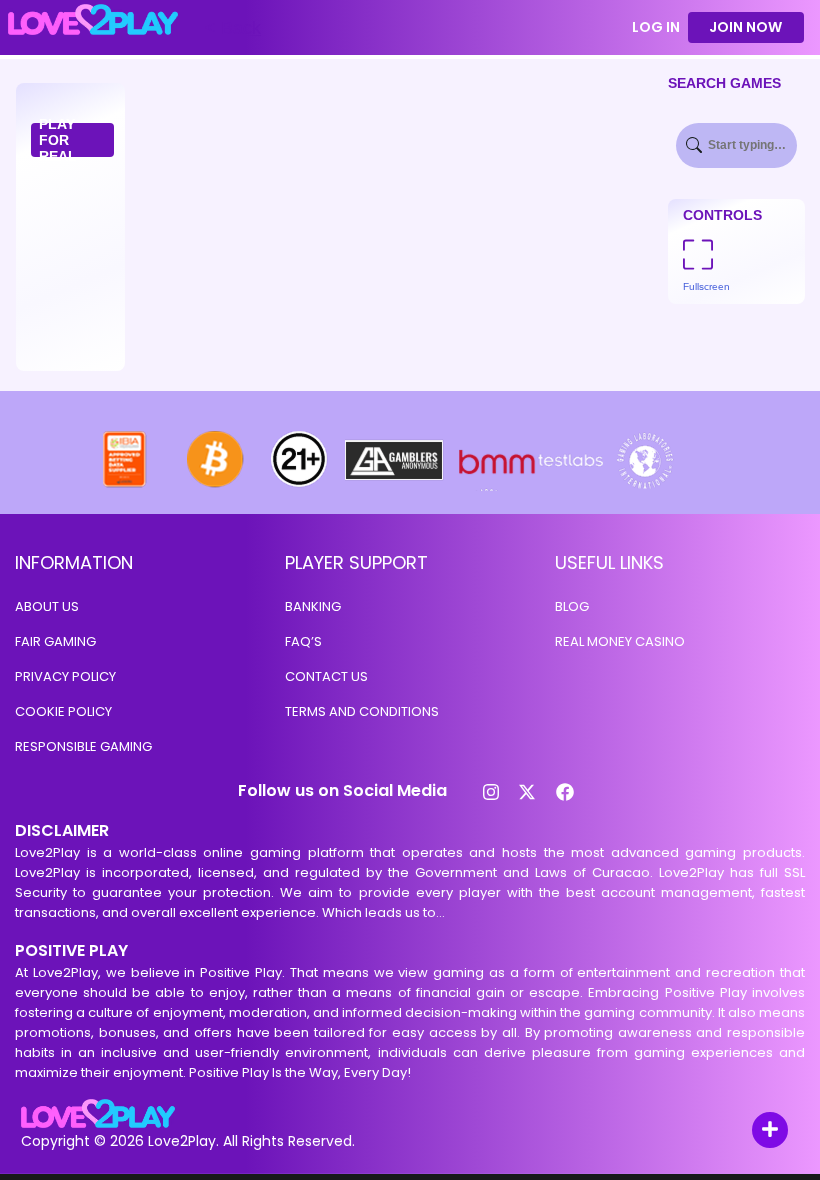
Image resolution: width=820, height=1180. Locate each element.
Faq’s (303, 641)
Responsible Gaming (83, 746)
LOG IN (656, 27)
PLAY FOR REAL (58, 140)
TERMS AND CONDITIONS (362, 711)
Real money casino (620, 641)
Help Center (747, 1131)
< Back (233, 28)
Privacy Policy (65, 676)
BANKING (313, 606)
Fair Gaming (55, 641)
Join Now (745, 27)
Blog (572, 606)
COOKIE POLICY (63, 711)
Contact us (326, 676)
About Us (47, 606)
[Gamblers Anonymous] (395, 485)
